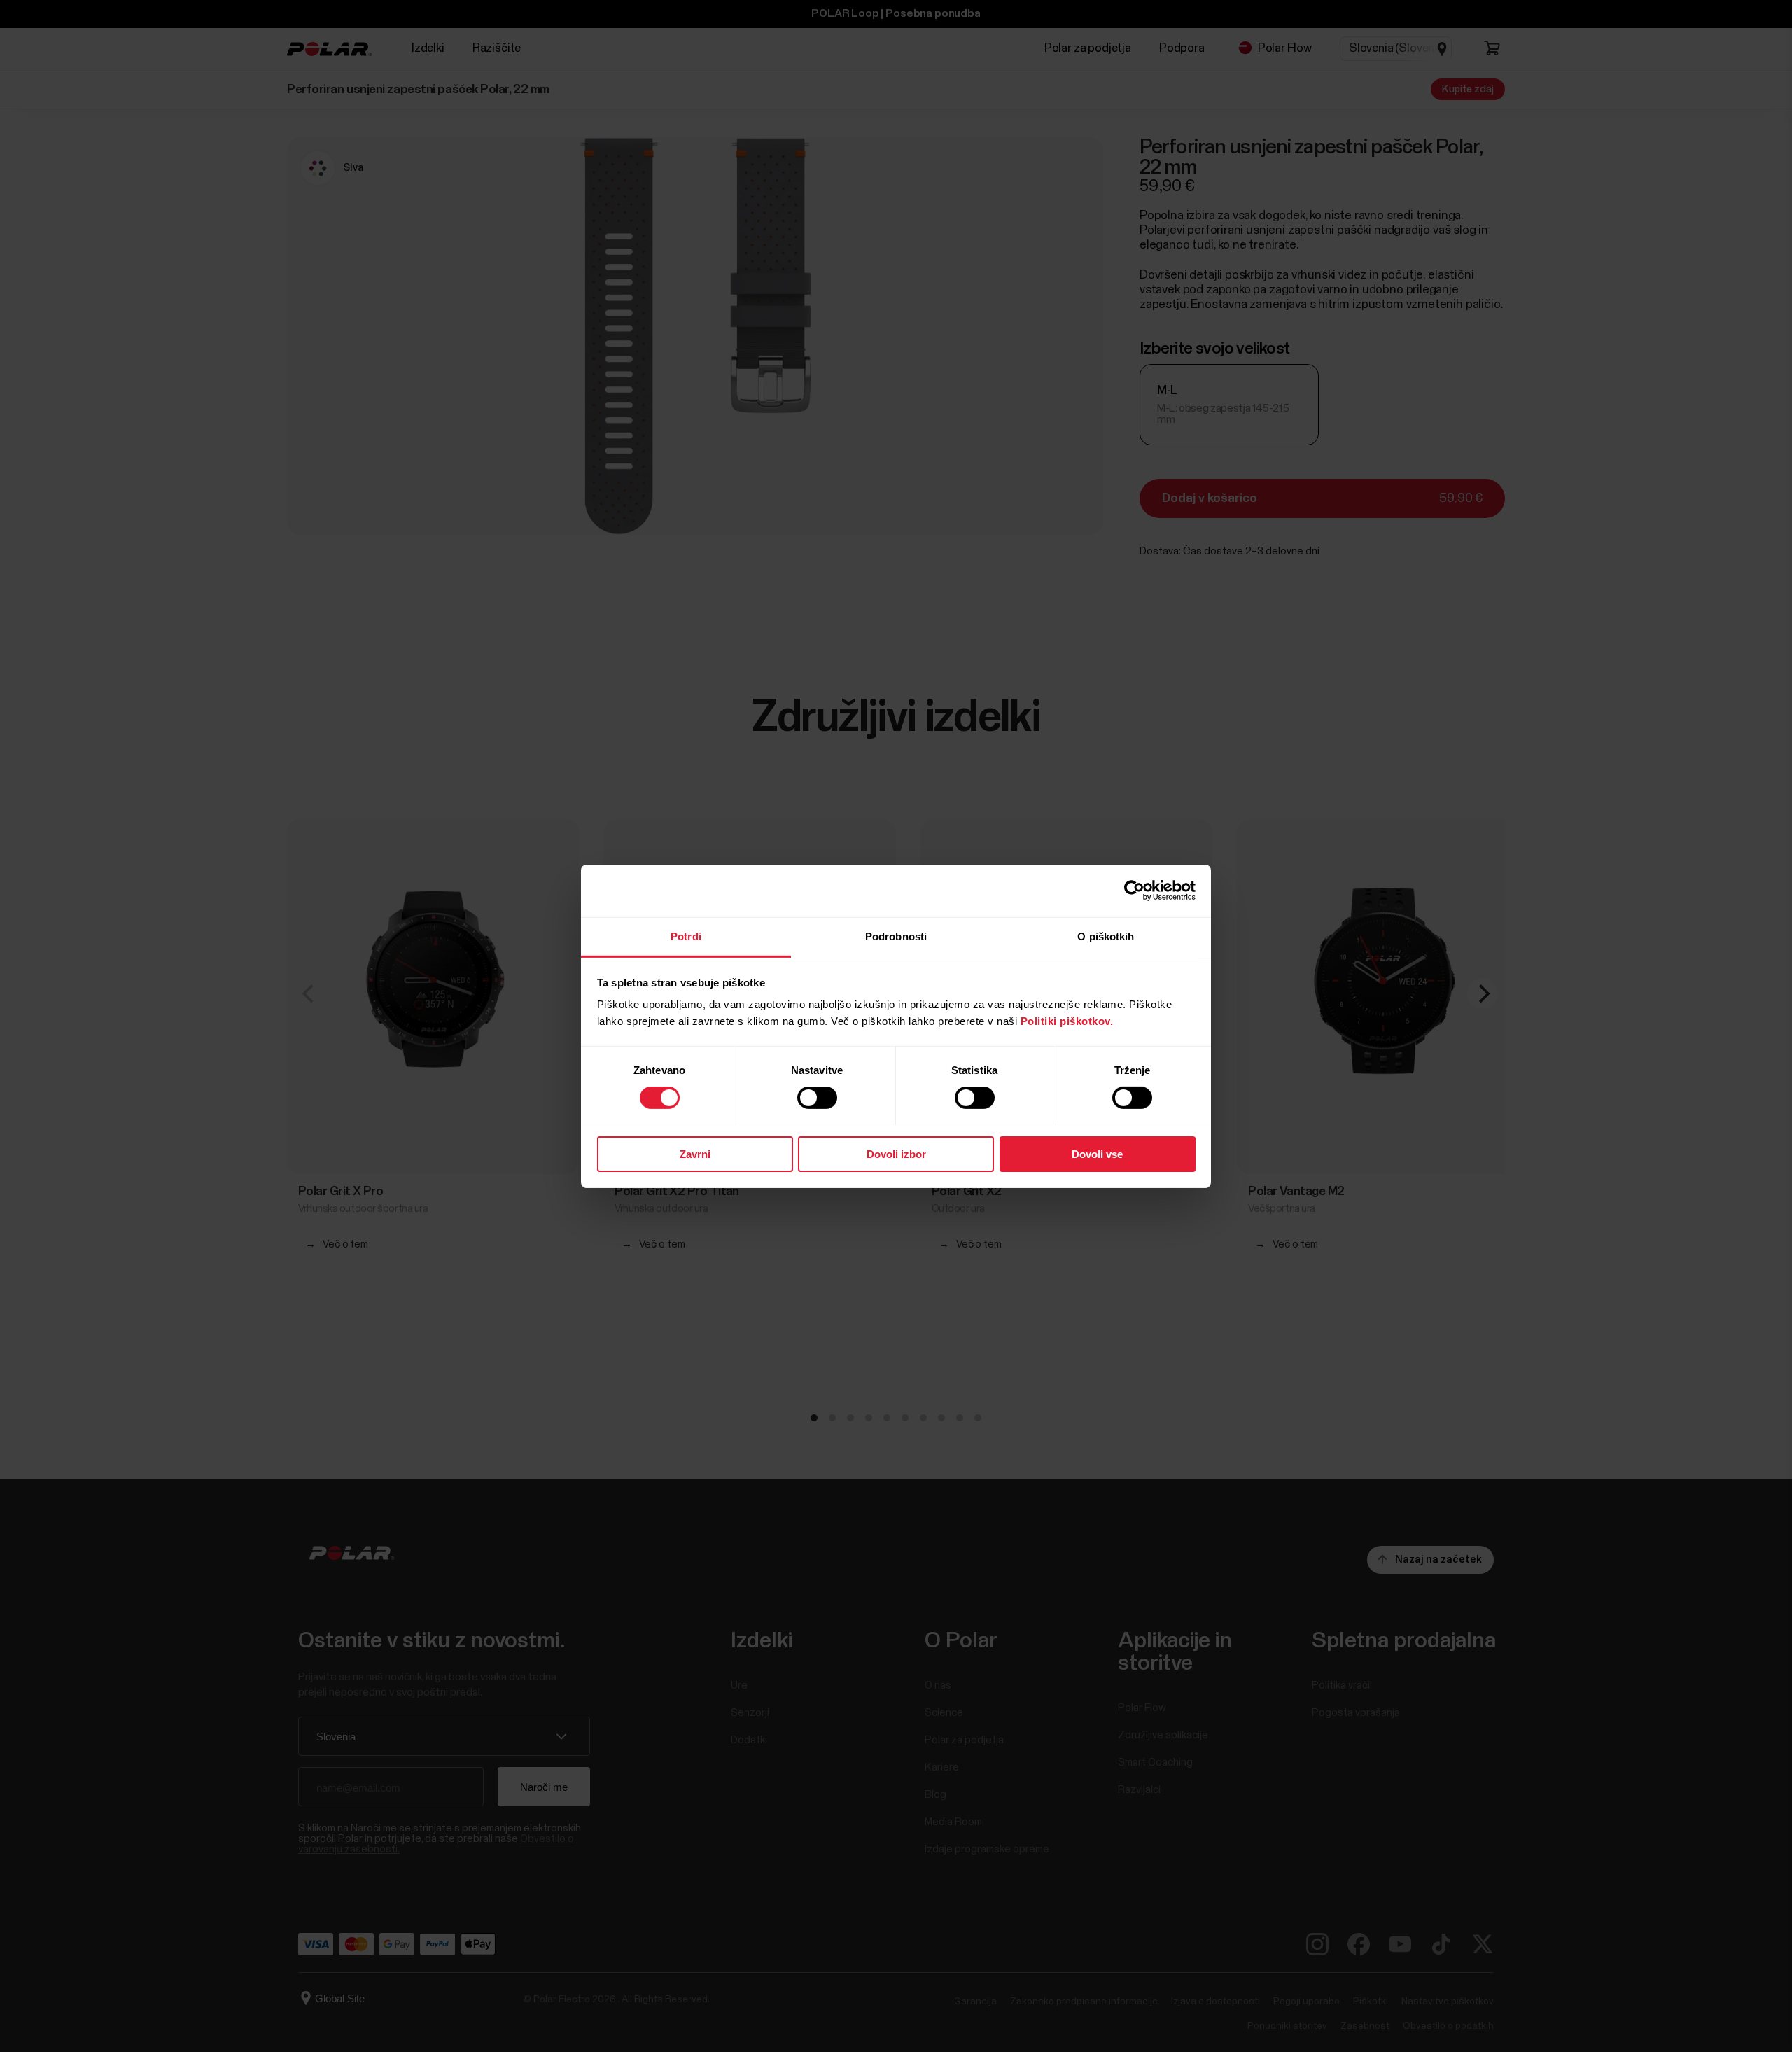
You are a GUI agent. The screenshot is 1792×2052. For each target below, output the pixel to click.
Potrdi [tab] (686, 936)
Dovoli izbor (896, 1153)
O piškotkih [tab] (1106, 936)
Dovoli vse (1097, 1153)
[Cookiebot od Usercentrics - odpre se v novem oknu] (1134, 891)
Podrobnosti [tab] (896, 936)
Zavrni (695, 1153)
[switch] (817, 1098)
